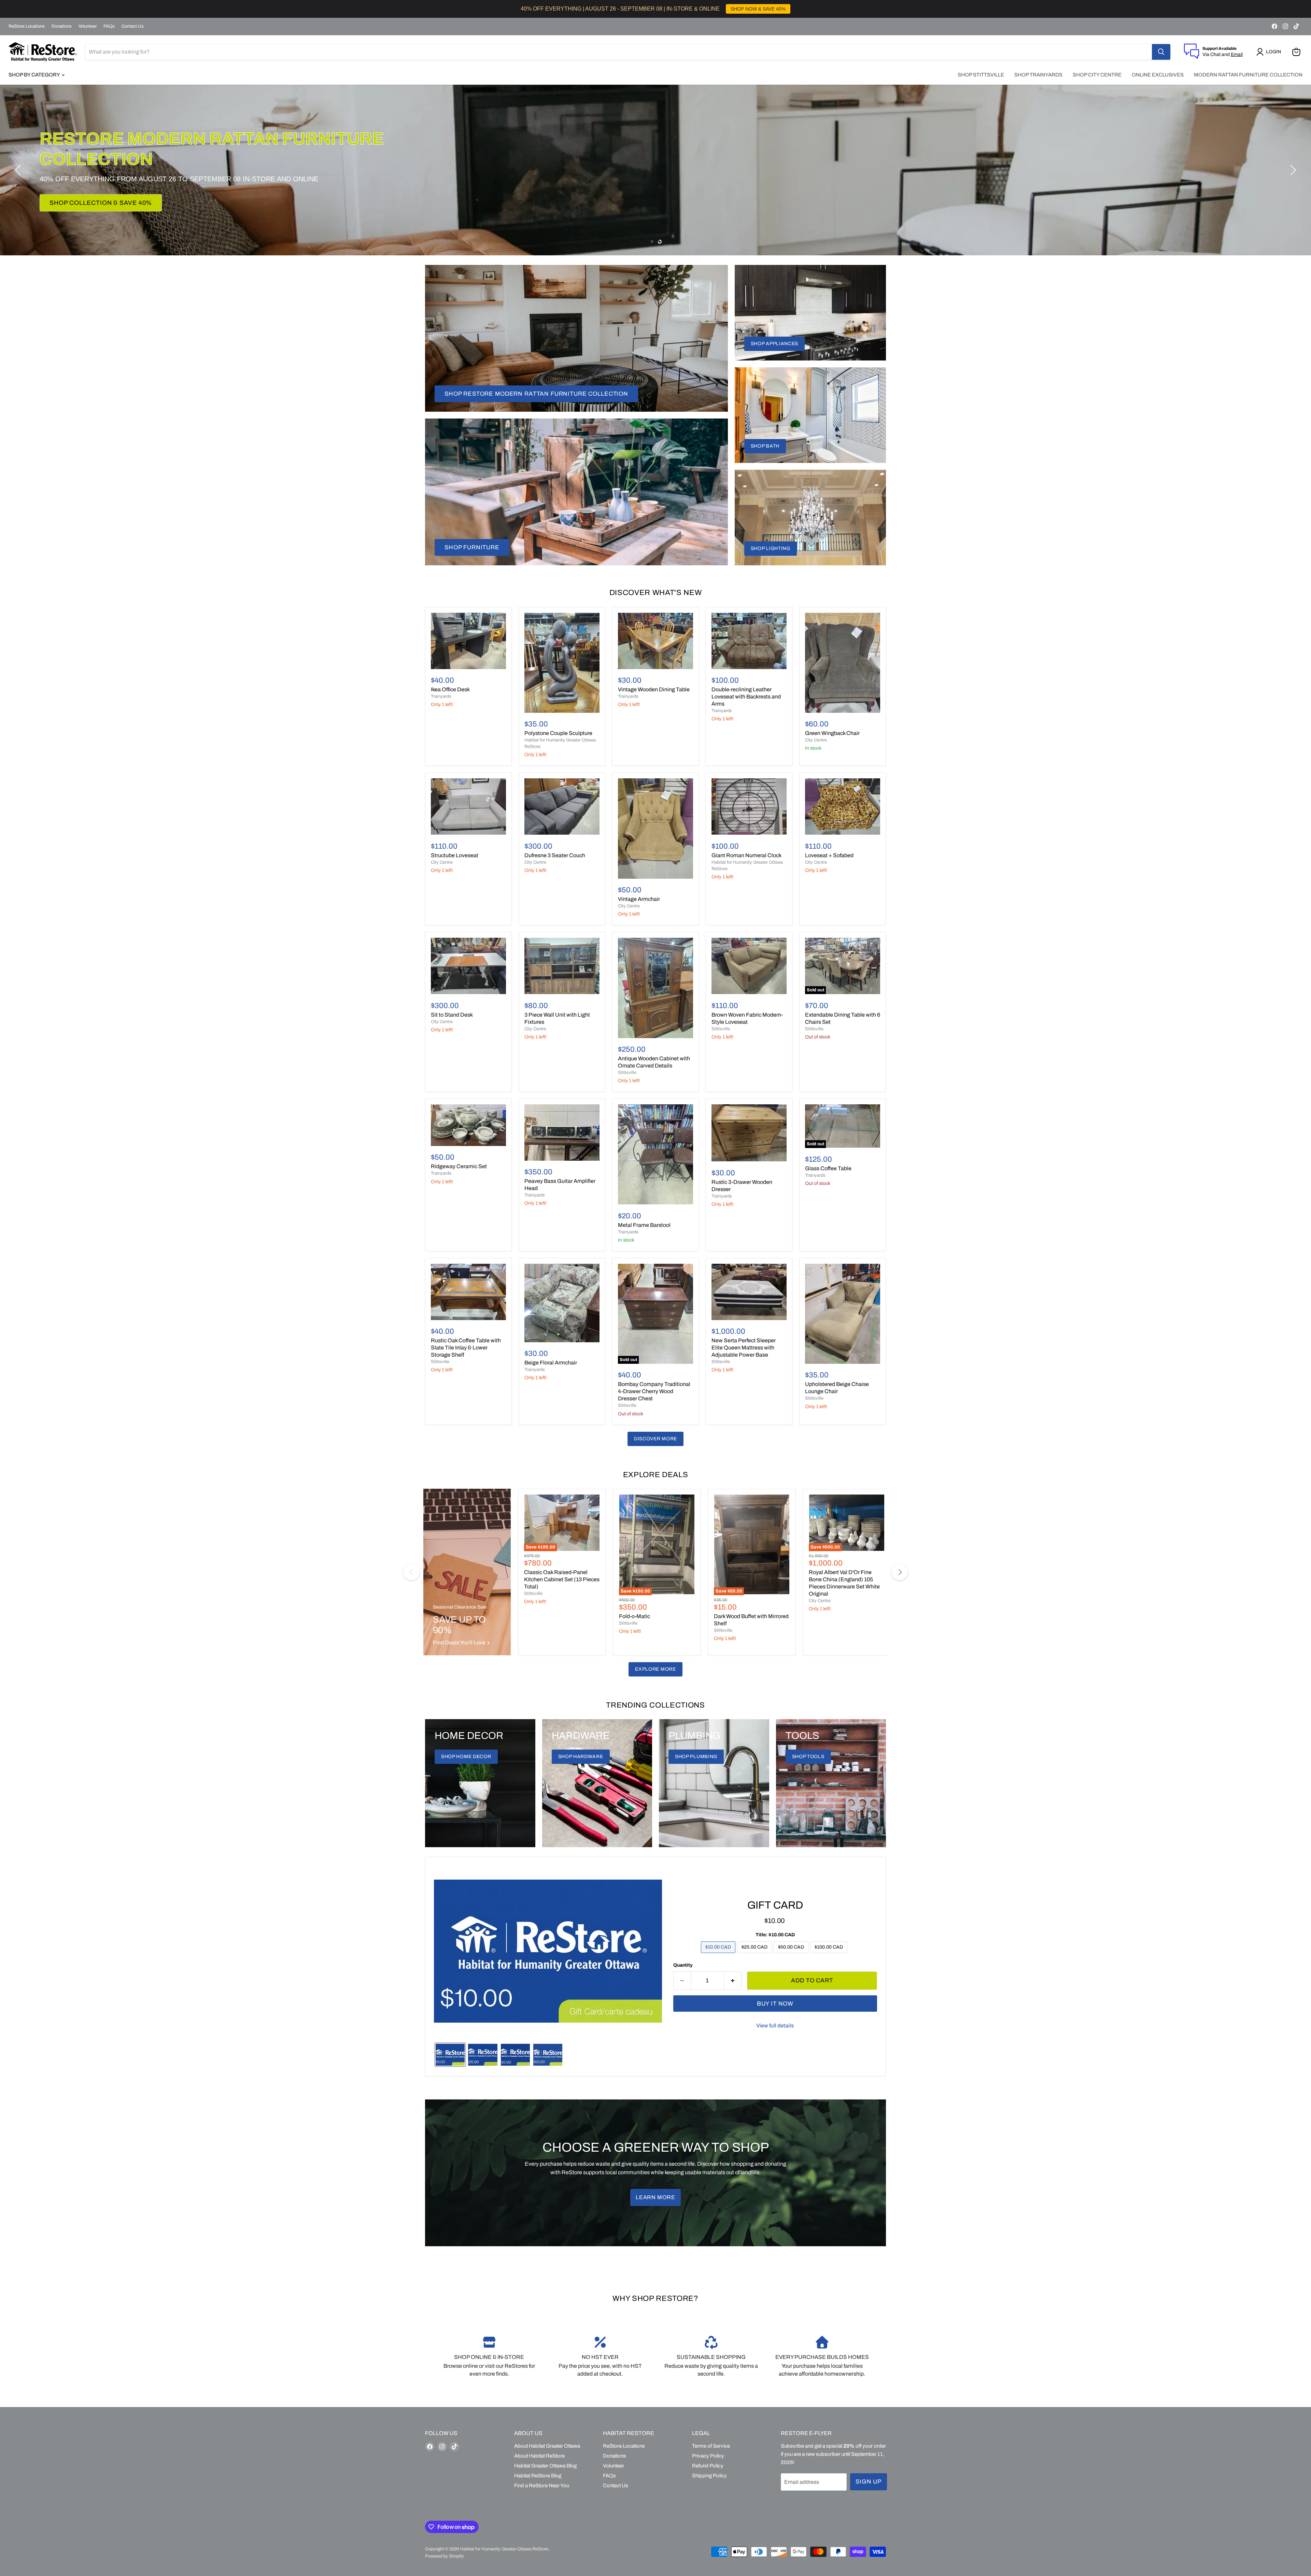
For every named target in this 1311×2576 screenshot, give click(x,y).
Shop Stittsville (981, 75)
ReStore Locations (27, 26)
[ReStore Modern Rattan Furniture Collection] (655, 170)
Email (1237, 54)
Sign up (869, 2482)
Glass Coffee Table (828, 1168)
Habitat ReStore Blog (538, 2476)
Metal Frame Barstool (644, 1225)
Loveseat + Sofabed (829, 855)
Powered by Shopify (445, 2556)
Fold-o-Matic (635, 1616)
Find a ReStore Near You (542, 2486)
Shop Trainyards (1038, 75)
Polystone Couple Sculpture (558, 733)
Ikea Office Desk (450, 689)
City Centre (816, 740)
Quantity (683, 1965)
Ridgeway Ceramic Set (459, 1166)
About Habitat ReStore (539, 2456)
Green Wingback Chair (832, 733)
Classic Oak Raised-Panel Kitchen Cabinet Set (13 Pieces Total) (562, 1579)
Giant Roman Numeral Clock (746, 855)
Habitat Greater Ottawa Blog (545, 2466)
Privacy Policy (708, 2456)
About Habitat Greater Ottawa (547, 2446)
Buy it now (775, 2004)
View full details (775, 2026)
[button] (1270, 52)
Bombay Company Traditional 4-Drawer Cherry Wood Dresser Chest (654, 1391)
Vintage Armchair (639, 899)
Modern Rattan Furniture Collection (1248, 75)
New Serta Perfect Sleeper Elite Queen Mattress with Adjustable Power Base (744, 1348)
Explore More (655, 1669)
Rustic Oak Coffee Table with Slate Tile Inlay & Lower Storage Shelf (466, 1348)
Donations (62, 26)
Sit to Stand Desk (452, 1015)
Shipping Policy (709, 2476)
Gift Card (775, 1905)
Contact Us (133, 26)
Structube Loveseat (455, 855)
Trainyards (441, 696)
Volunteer (88, 26)
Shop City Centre (1097, 75)
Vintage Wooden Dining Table (654, 689)
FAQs (109, 26)
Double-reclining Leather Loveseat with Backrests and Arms (746, 697)
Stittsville (627, 1073)
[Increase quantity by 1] (733, 1981)
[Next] (900, 1572)
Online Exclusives (1158, 75)
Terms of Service (711, 2446)
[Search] (1161, 52)
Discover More (655, 1439)
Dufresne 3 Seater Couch (555, 855)
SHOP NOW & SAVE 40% (758, 9)
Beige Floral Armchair (551, 1363)
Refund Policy (708, 2466)
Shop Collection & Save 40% (101, 203)
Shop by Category (35, 75)
